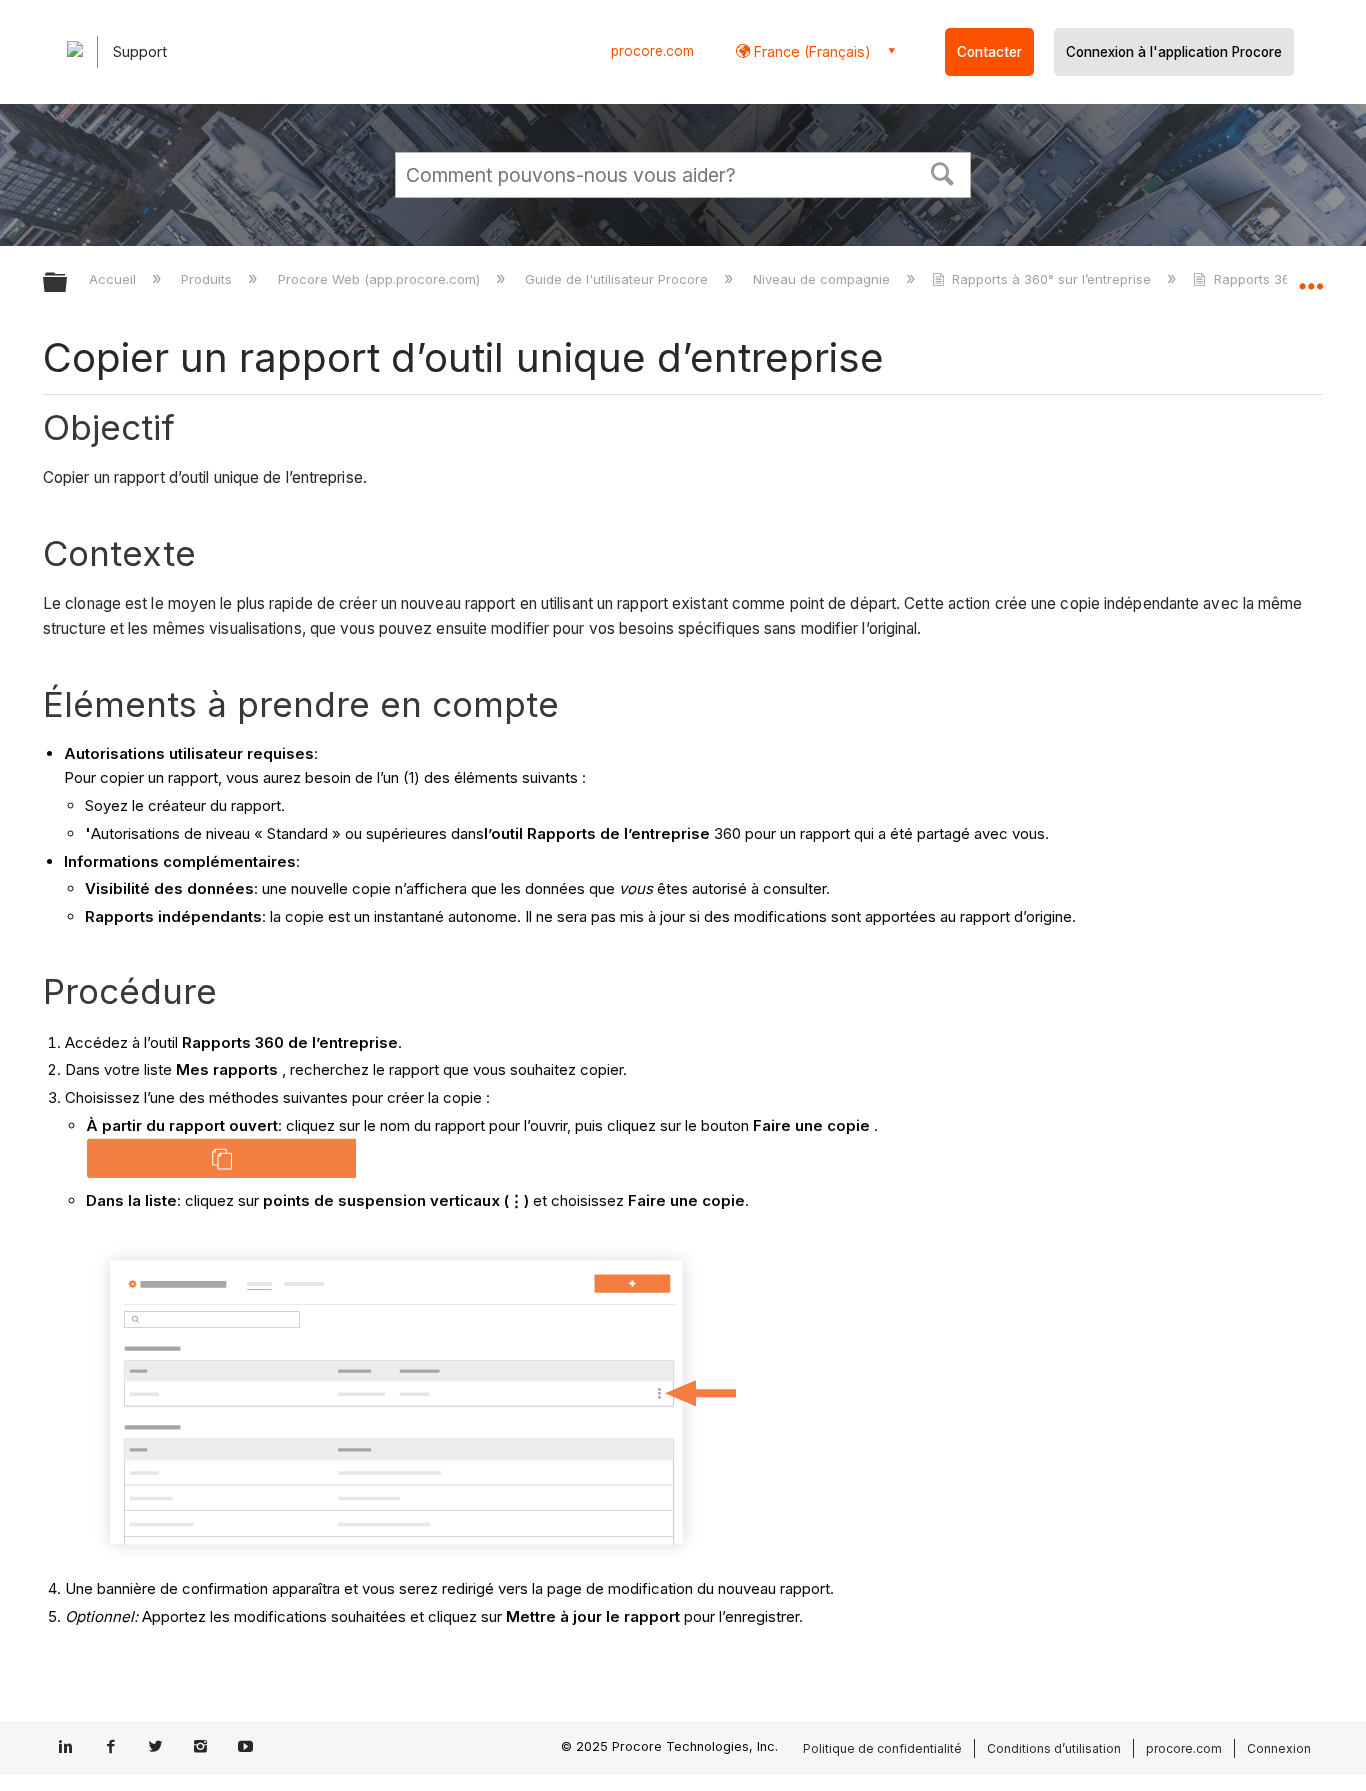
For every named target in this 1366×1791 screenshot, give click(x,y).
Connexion (1279, 1748)
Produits (208, 279)
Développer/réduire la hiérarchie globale (68, 283)
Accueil (114, 279)
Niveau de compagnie (823, 279)
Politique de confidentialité (882, 1748)
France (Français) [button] (810, 51)
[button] (943, 172)
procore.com (652, 51)
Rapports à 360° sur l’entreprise (1051, 279)
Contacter (989, 52)
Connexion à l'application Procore (1174, 52)
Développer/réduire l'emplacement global (1311, 277)
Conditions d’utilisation (1054, 1748)
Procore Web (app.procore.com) (380, 279)
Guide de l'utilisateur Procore (618, 279)
